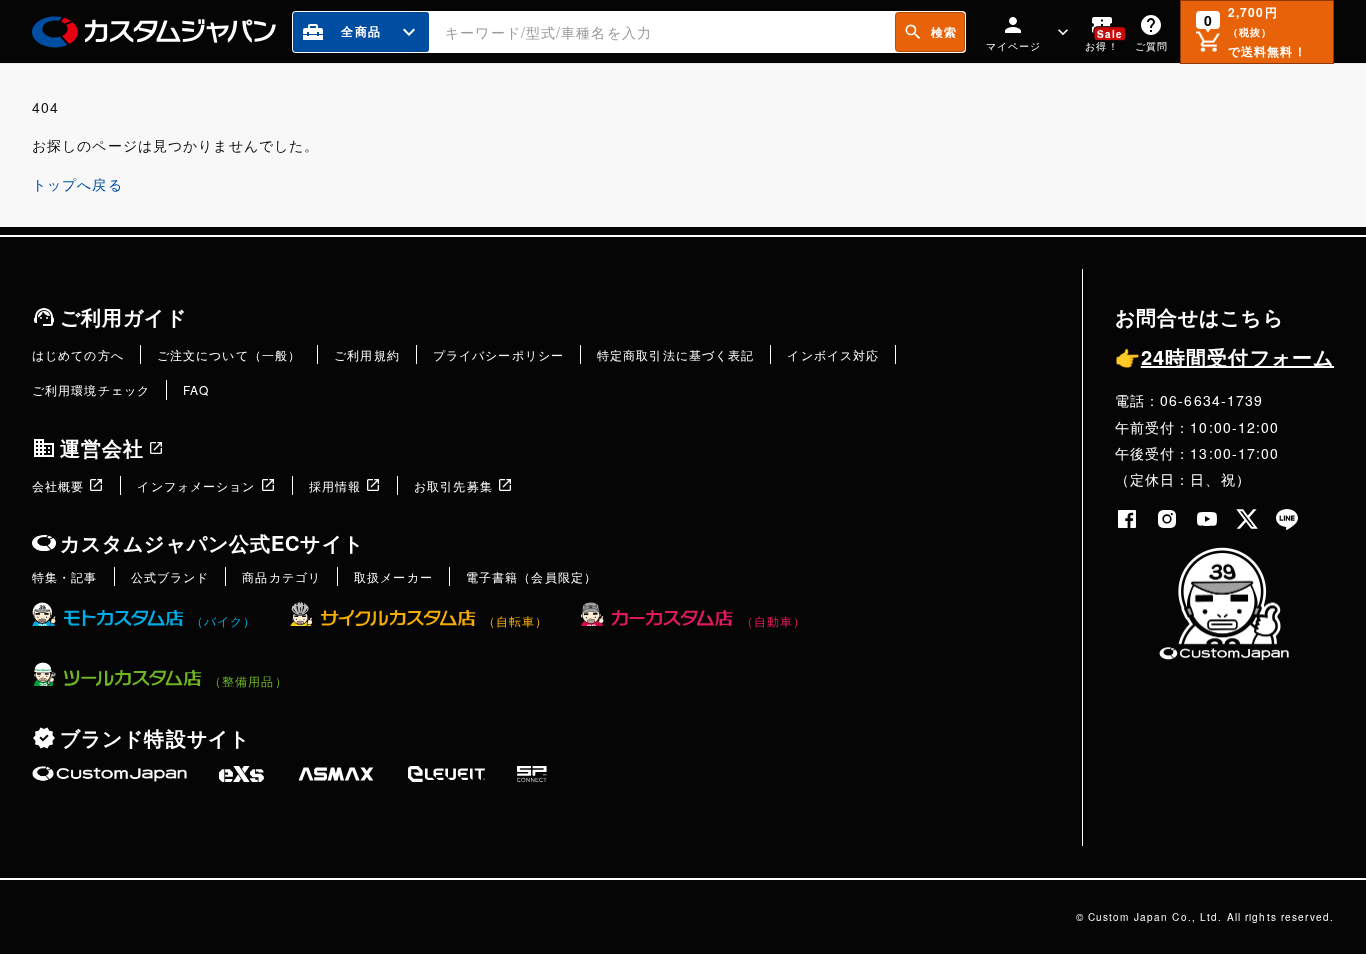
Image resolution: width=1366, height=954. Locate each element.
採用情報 (335, 485)
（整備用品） (248, 680)
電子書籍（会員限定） (531, 576)
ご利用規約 (367, 354)
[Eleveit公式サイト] (446, 774)
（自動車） (773, 620)
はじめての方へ (78, 354)
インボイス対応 (833, 354)
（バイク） (224, 620)
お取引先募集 (453, 485)
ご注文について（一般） (229, 354)
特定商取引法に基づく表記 (675, 354)
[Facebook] (1127, 519)
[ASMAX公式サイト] (336, 774)
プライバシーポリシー (498, 354)
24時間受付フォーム (1224, 356)
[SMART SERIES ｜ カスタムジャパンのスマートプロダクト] (109, 774)
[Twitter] (1247, 519)
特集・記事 (65, 576)
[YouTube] (1207, 519)
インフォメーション (196, 485)
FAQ (196, 389)
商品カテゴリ (281, 576)
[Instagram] (1167, 519)
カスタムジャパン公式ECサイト (212, 542)
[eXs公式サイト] (241, 774)
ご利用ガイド (123, 316)
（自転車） (516, 620)
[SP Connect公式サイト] (532, 774)
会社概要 (58, 485)
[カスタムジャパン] (154, 32)
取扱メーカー (393, 576)
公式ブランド (170, 576)
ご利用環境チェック (91, 389)
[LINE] (1287, 519)
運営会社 (102, 447)
